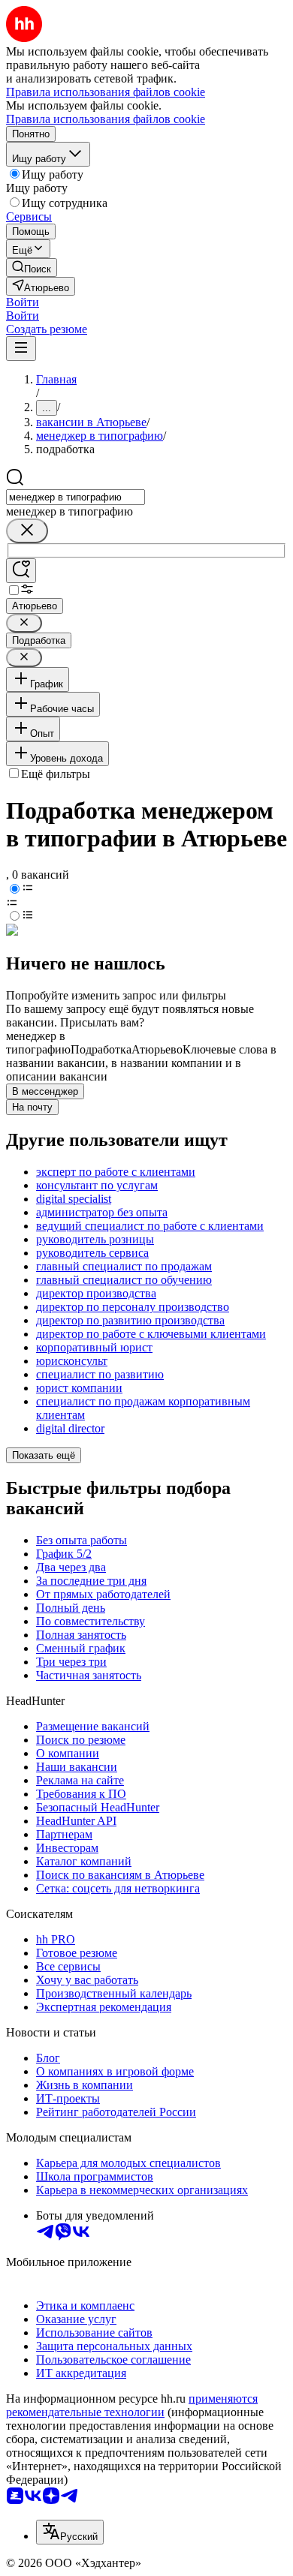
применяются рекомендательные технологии (132, 2405)
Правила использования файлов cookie (106, 119)
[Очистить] (27, 531)
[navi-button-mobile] (21, 349)
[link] (32, 268)
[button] (23, 302)
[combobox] (76, 497)
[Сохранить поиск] (21, 571)
